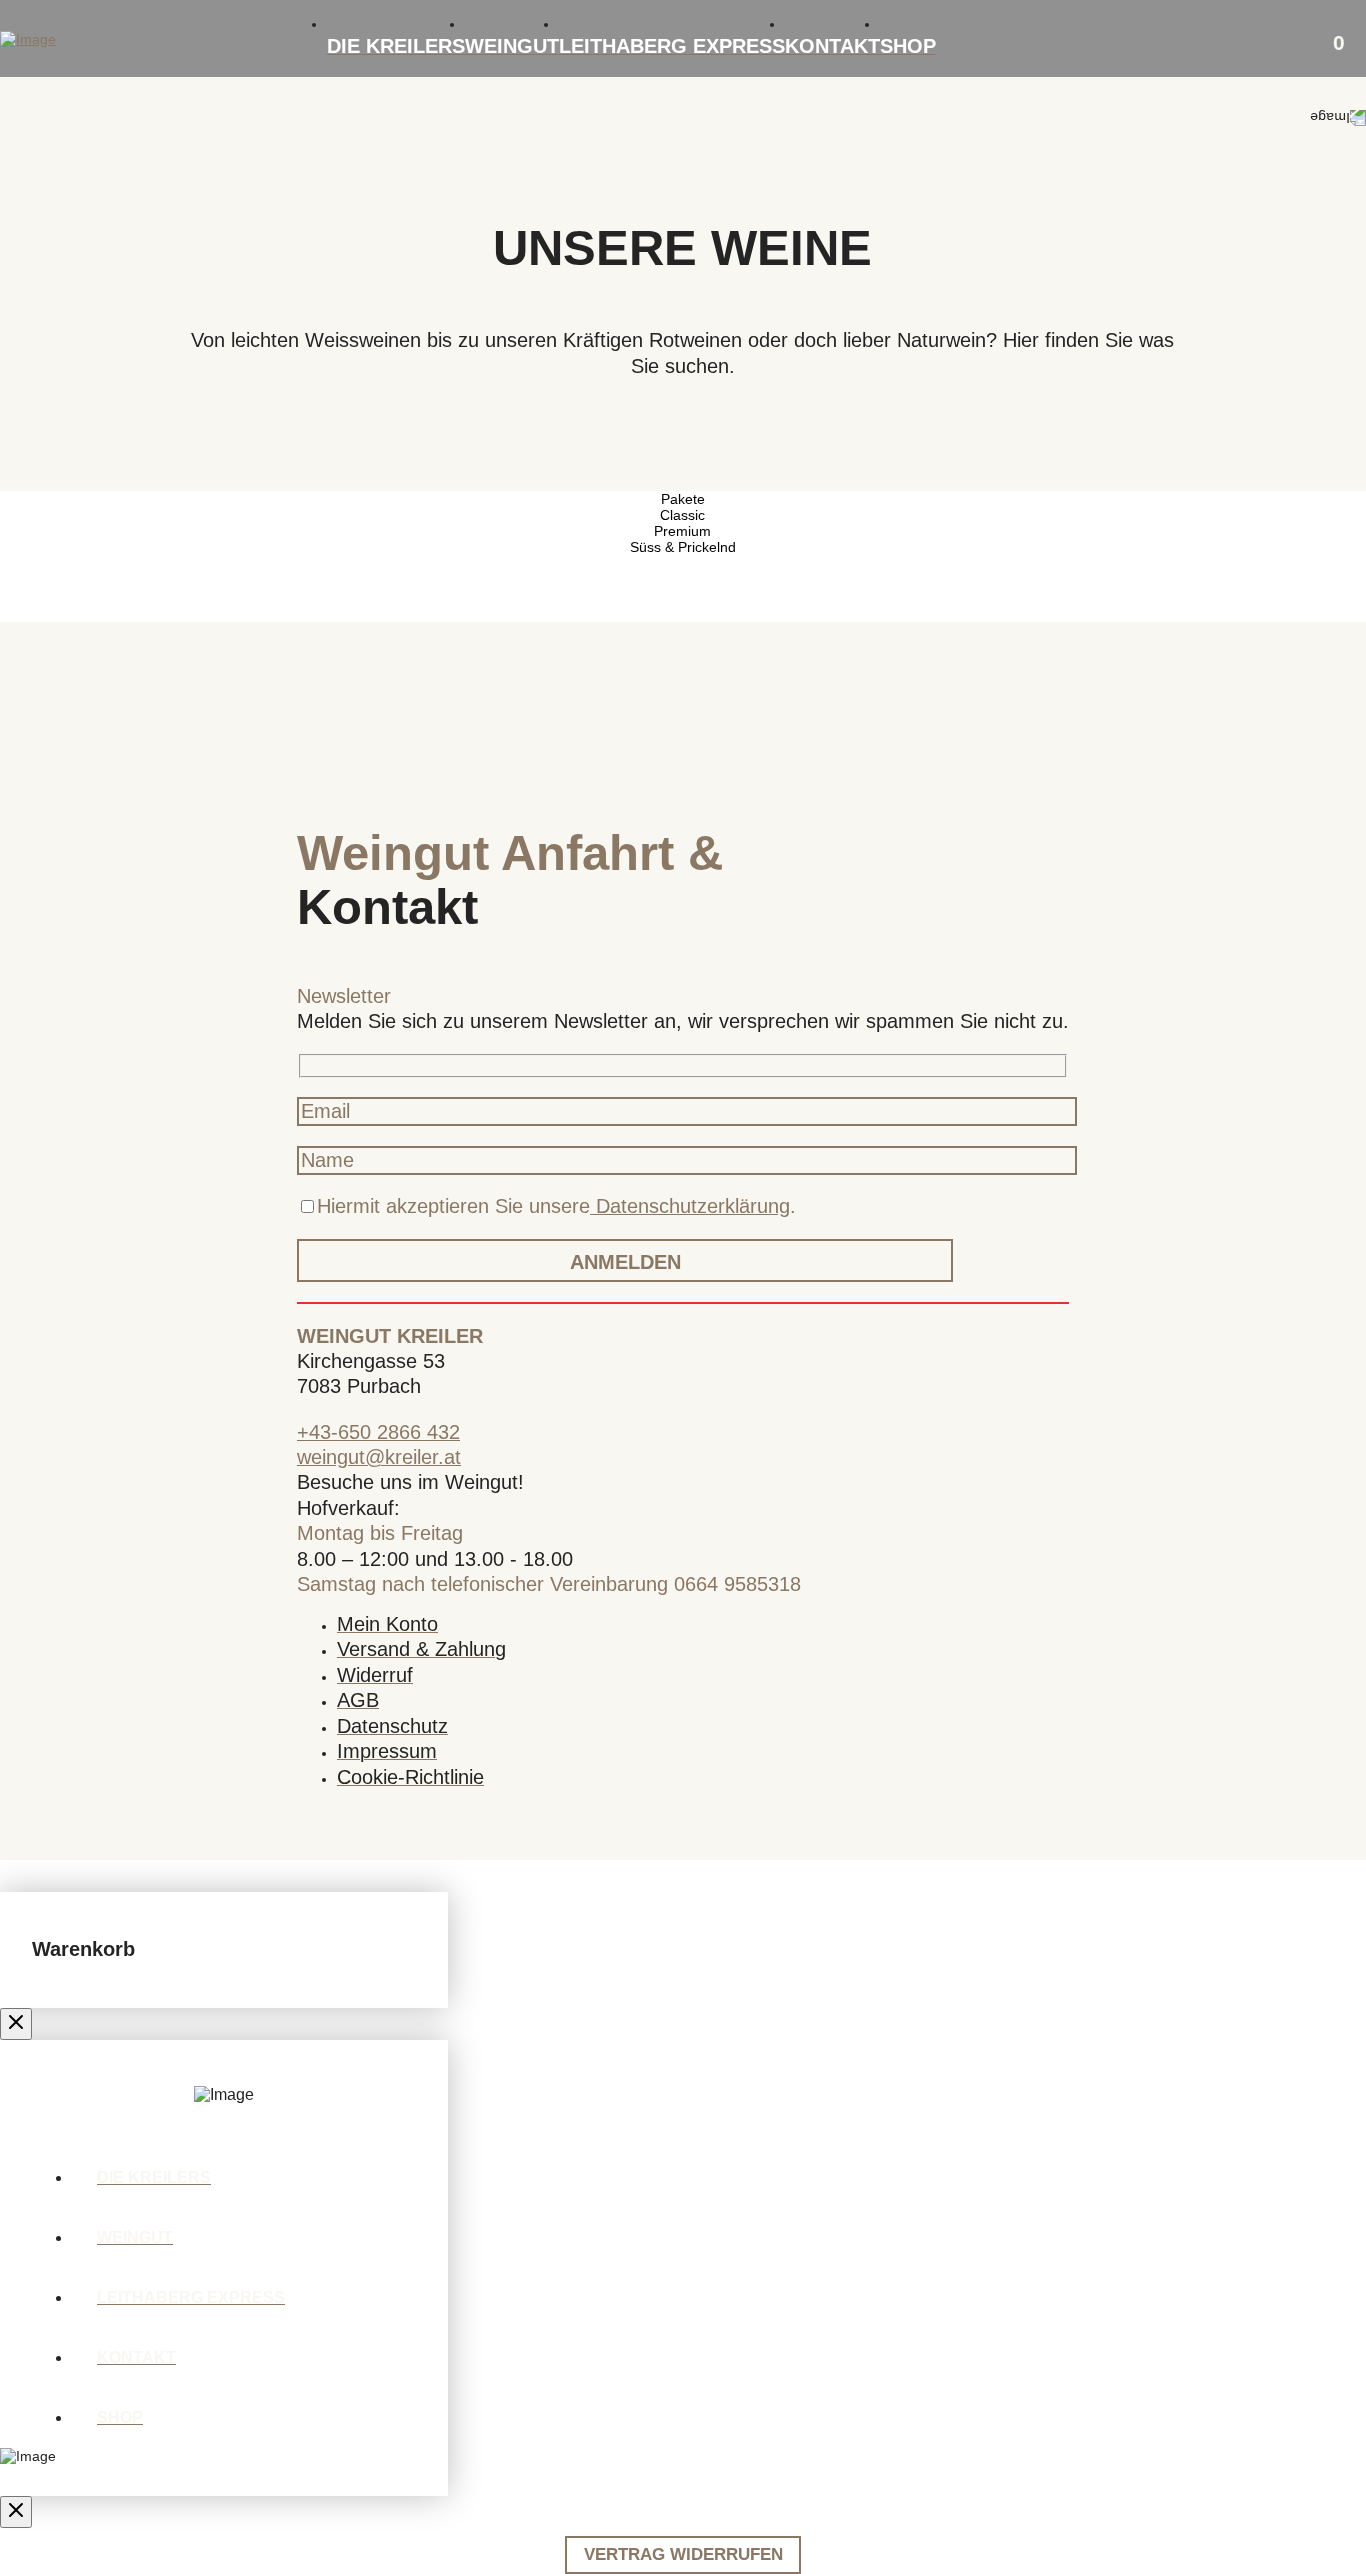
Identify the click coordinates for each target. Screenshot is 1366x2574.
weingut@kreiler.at (379, 1457)
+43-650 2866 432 (378, 1432)
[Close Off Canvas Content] (16, 2024)
